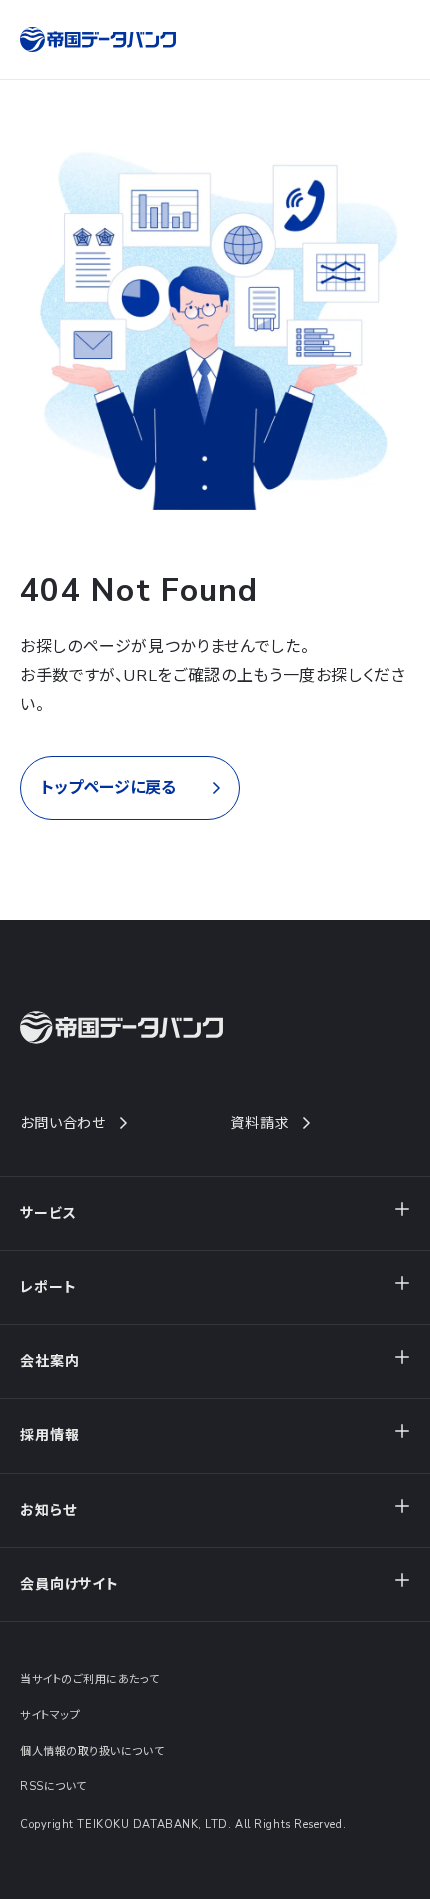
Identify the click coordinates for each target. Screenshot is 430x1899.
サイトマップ (50, 1715)
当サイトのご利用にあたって (89, 1679)
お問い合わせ (63, 1123)
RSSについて (53, 1786)
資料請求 (259, 1123)
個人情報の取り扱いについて (92, 1751)
